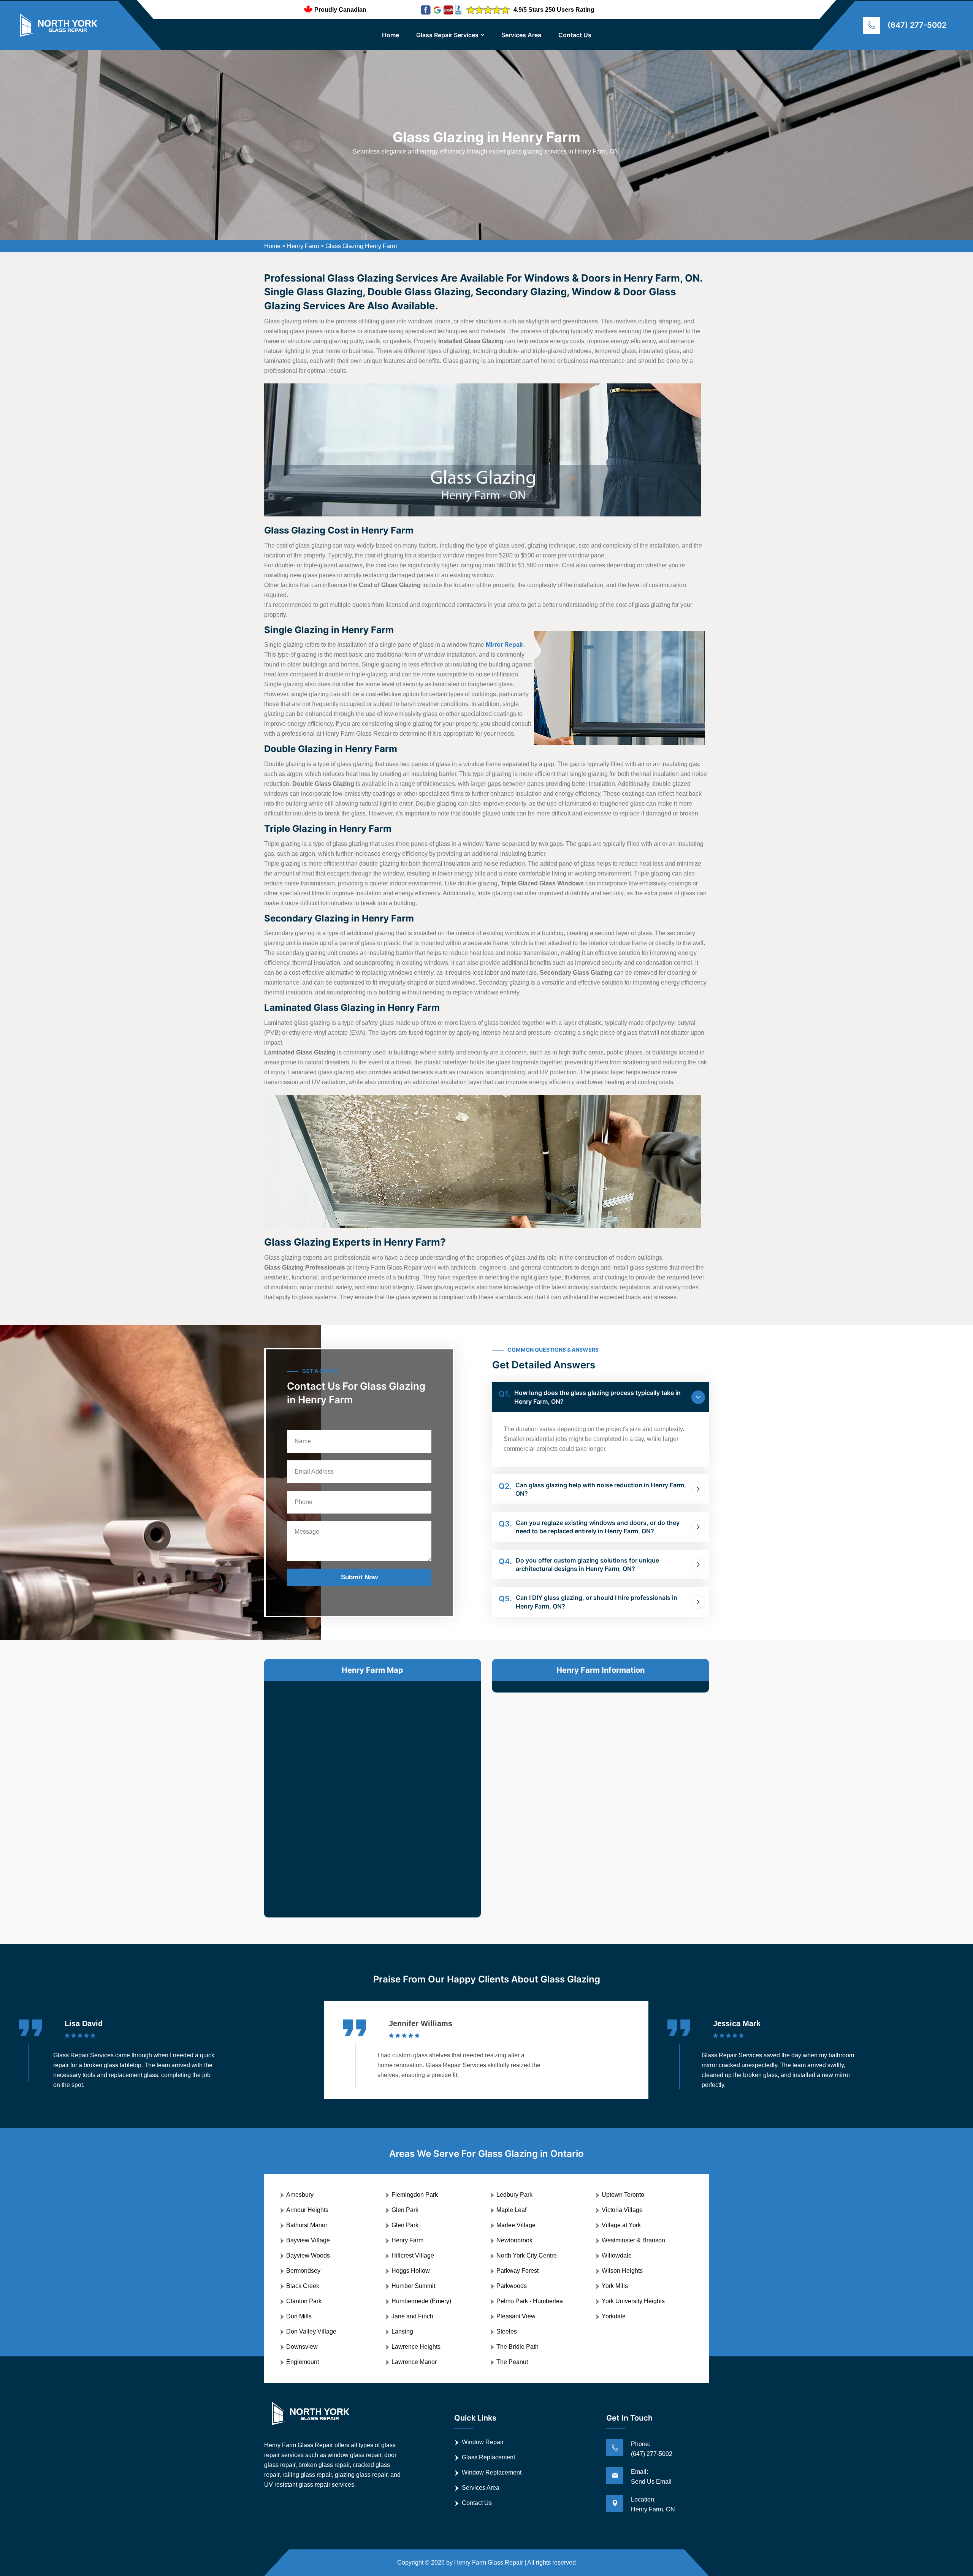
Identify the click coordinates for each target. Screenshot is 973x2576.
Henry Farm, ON (653, 2509)
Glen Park (405, 2210)
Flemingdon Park (415, 2195)
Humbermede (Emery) (421, 2301)
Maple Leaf (511, 2210)
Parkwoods (512, 2286)
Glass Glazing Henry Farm (361, 246)
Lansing (402, 2331)
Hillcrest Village (413, 2255)
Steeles (507, 2331)
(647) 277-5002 (917, 25)
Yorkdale (614, 2316)
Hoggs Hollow (411, 2271)
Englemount (303, 2362)
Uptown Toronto (623, 2195)
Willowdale (617, 2255)
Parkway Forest (517, 2271)
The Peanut (512, 2362)
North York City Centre (527, 2255)
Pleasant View (516, 2316)
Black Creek (303, 2286)
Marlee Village (516, 2225)
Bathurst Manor (307, 2225)
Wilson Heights (622, 2271)
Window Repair (483, 2442)
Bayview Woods (308, 2255)
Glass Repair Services (447, 35)
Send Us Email (651, 2482)
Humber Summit (413, 2286)
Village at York (621, 2225)
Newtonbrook (514, 2240)
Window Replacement (492, 2472)
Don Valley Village (311, 2331)
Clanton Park (304, 2301)
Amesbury (300, 2195)
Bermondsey (303, 2271)
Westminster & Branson (633, 2240)
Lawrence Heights (416, 2347)
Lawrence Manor (414, 2362)
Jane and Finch (412, 2316)
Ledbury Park (514, 2195)
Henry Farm (303, 246)
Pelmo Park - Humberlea (530, 2301)
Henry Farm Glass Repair (489, 2563)
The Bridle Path (517, 2347)
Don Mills (299, 2316)
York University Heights (633, 2301)
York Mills (615, 2286)
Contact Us (575, 35)
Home (391, 35)
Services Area (521, 35)
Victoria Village (622, 2210)
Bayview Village (308, 2240)
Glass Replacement (488, 2457)
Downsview (302, 2347)
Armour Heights (307, 2210)
